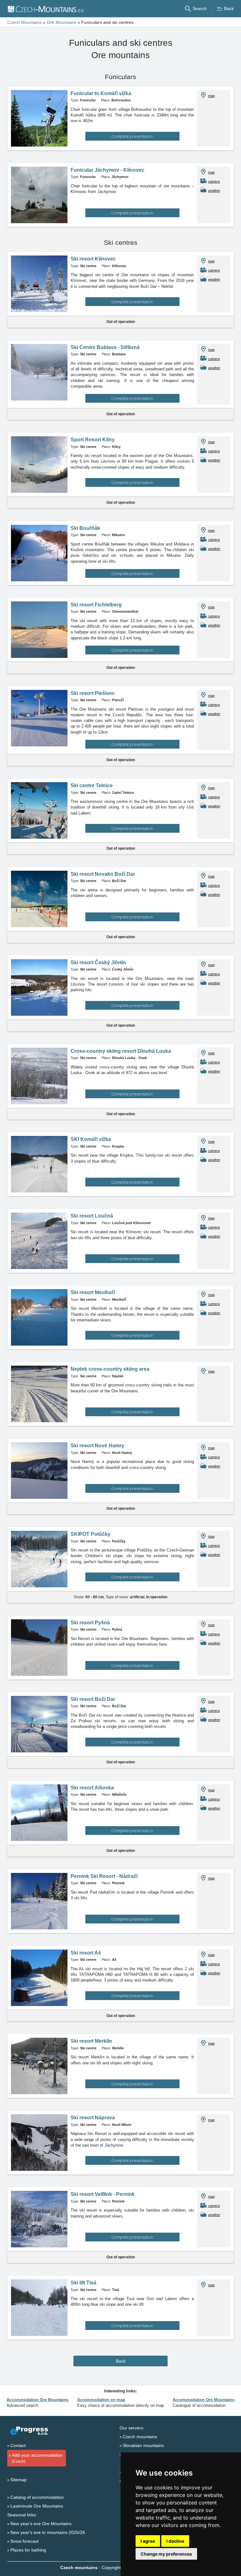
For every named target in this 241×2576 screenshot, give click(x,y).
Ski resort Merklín (91, 2041)
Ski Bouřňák (85, 528)
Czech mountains (140, 2437)
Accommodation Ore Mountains (37, 2400)
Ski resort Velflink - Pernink (103, 2194)
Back (121, 2361)
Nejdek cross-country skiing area (110, 1369)
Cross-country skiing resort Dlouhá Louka (121, 1051)
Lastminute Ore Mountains (37, 2506)
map (211, 96)
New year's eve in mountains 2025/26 (48, 2532)
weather (214, 191)
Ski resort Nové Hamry (97, 1446)
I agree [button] (148, 2541)
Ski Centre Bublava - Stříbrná (105, 347)
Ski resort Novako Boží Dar (103, 874)
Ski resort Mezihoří (93, 1292)
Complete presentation (132, 136)
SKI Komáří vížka (91, 1139)
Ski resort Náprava (93, 2118)
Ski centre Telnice (92, 785)
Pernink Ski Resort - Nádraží (104, 1876)
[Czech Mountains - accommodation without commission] (45, 9)
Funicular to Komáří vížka (101, 93)
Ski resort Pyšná (90, 1623)
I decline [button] (175, 2541)
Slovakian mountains (143, 2445)
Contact (18, 2445)
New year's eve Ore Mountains (41, 2524)
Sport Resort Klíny (93, 440)
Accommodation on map (101, 2400)
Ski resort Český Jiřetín (98, 963)
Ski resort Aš (86, 1953)
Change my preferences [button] (166, 2554)
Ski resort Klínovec (93, 259)
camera (214, 181)
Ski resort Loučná (92, 1216)
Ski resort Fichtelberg (96, 605)
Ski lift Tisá (83, 2283)
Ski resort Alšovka (92, 1788)
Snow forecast (24, 2541)
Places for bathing (28, 2550)
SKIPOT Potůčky (91, 1534)
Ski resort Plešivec (93, 693)
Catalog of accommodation (37, 2497)
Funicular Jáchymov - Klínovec (107, 170)
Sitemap (19, 2480)
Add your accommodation (37, 2458)
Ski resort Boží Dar (93, 1699)
